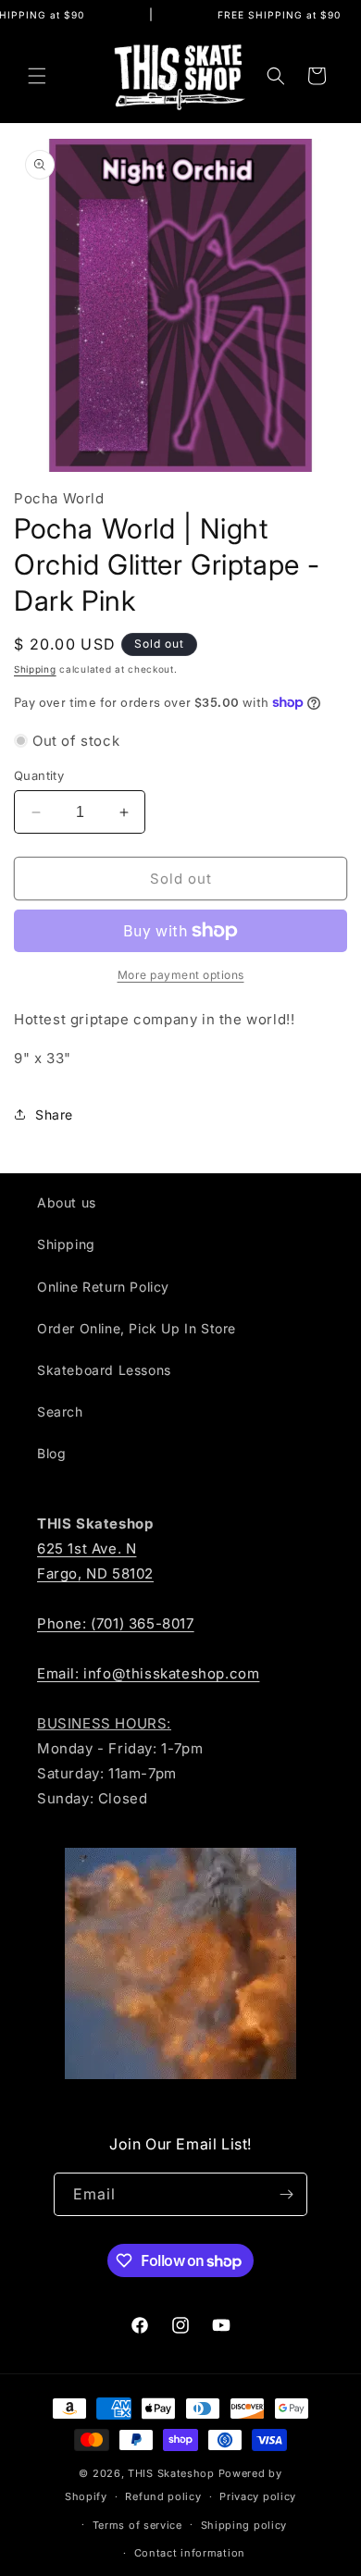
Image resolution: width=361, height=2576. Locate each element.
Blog (51, 1453)
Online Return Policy (103, 1287)
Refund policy (163, 2496)
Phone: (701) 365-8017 (116, 1623)
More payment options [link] (181, 975)
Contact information (190, 2553)
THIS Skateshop (171, 2473)
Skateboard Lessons (104, 1370)
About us (67, 1202)
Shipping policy (244, 2525)
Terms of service (137, 2525)
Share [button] (54, 1115)
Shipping (35, 669)
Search (60, 1412)
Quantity (39, 775)
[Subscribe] (286, 2194)
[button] (37, 76)
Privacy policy (258, 2496)
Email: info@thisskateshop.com (148, 1673)
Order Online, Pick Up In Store (137, 1328)
